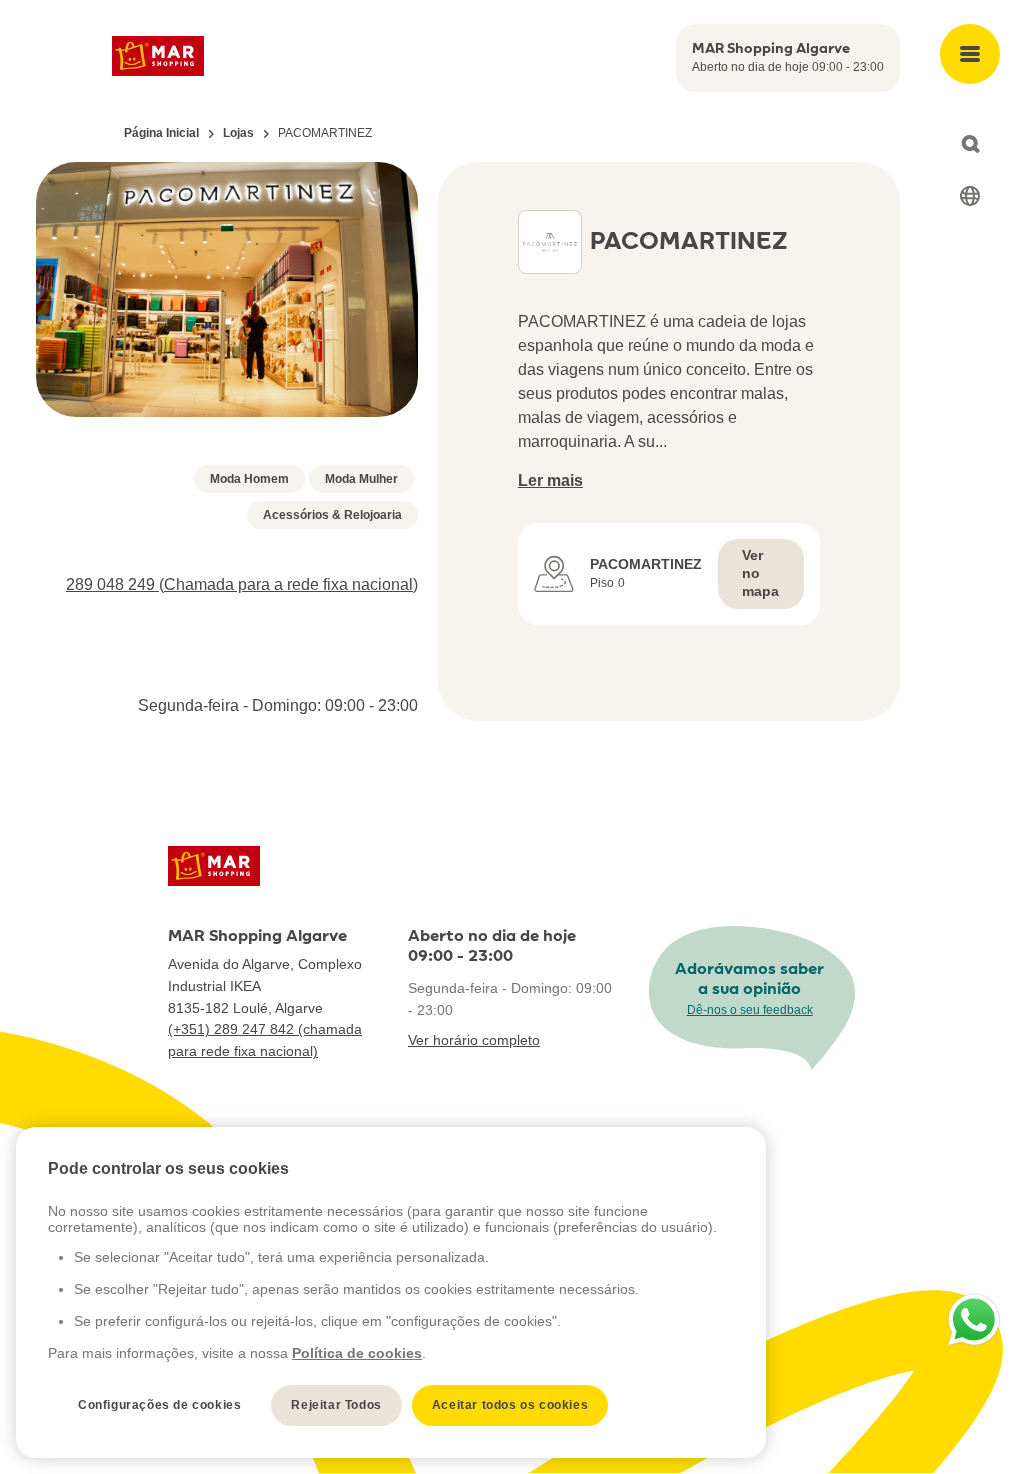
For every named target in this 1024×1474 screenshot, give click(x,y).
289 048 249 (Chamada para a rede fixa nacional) (242, 584)
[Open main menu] (970, 54)
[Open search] (970, 144)
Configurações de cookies (159, 1405)
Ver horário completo (474, 1040)
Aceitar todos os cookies (510, 1405)
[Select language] (970, 196)
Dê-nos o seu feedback (750, 1010)
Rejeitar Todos (336, 1405)
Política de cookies (357, 1353)
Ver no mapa (760, 573)
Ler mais (550, 480)
